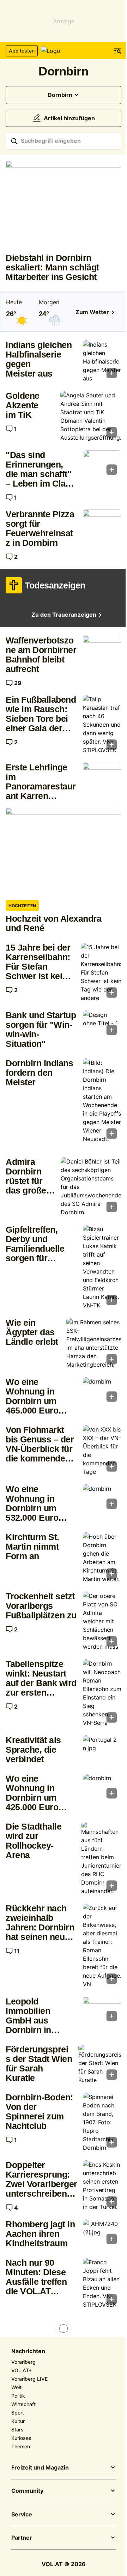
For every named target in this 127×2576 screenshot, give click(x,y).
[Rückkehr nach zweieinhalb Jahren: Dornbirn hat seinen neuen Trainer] (102, 1946)
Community (27, 2491)
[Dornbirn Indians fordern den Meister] (102, 1101)
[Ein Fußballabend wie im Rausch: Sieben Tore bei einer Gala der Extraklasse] (102, 725)
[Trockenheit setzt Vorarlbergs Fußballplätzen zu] (102, 1621)
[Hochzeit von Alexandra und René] (64, 851)
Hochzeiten (22, 906)
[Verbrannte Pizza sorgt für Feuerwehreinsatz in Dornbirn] (102, 524)
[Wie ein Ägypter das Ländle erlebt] (94, 1343)
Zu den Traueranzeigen (64, 615)
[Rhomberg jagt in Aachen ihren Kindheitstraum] (102, 2234)
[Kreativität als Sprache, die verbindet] (102, 1750)
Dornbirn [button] (60, 95)
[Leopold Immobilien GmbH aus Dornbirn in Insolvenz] (102, 2011)
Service (22, 2515)
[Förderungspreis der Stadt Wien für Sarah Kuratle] (100, 2064)
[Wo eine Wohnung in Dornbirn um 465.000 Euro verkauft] (102, 1392)
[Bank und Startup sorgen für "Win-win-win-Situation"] (102, 1025)
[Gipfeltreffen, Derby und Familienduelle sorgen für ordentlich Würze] (102, 1267)
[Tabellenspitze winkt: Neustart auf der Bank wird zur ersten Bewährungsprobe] (102, 1693)
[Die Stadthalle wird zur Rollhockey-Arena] (101, 1858)
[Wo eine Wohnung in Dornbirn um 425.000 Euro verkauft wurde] (102, 1788)
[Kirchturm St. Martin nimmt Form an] (102, 1558)
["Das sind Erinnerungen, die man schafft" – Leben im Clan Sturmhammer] (102, 465)
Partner (22, 2538)
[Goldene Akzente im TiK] (91, 416)
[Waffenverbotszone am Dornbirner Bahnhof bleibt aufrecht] (102, 650)
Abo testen (22, 51)
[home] (64, 51)
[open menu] (117, 51)
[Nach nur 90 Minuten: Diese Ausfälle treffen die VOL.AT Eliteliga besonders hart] (102, 2283)
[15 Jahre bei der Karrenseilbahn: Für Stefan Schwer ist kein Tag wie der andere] (101, 972)
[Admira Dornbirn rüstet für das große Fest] (91, 1187)
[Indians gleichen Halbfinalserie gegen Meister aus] (102, 361)
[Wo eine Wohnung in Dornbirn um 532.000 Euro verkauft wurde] (102, 1499)
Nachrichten (28, 2351)
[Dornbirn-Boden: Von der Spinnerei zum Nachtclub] (102, 2122)
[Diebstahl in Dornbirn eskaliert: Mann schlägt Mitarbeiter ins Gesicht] (64, 204)
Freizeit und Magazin (40, 2468)
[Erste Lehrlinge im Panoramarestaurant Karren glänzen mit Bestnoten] (102, 777)
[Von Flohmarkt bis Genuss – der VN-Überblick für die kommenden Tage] (102, 1451)
